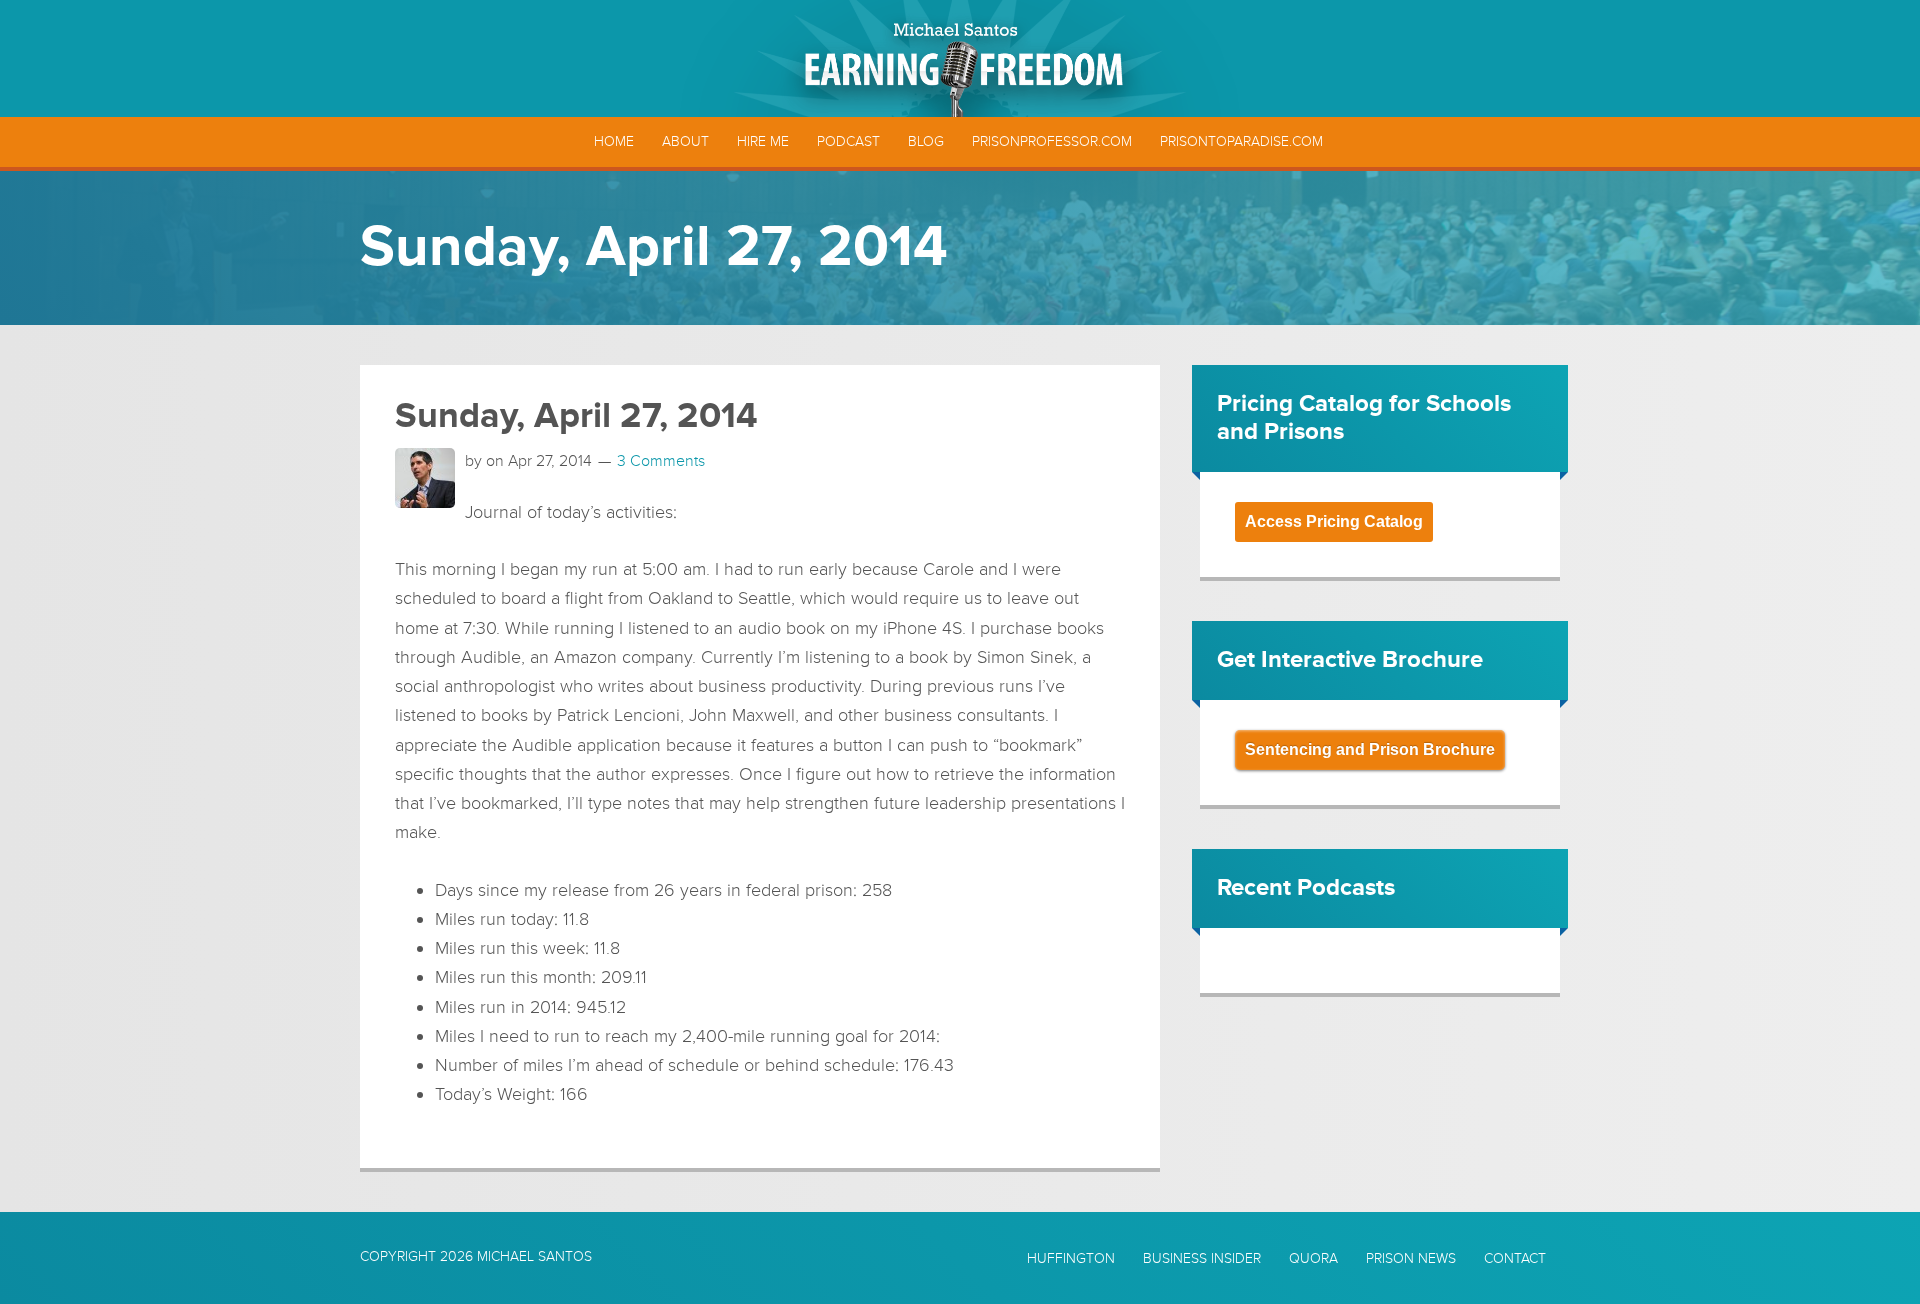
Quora (1313, 1259)
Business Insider (1202, 1259)
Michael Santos (534, 1256)
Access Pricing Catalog (1334, 521)
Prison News (1411, 1259)
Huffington (1071, 1259)
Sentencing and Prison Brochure (1370, 749)
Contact (1515, 1259)
